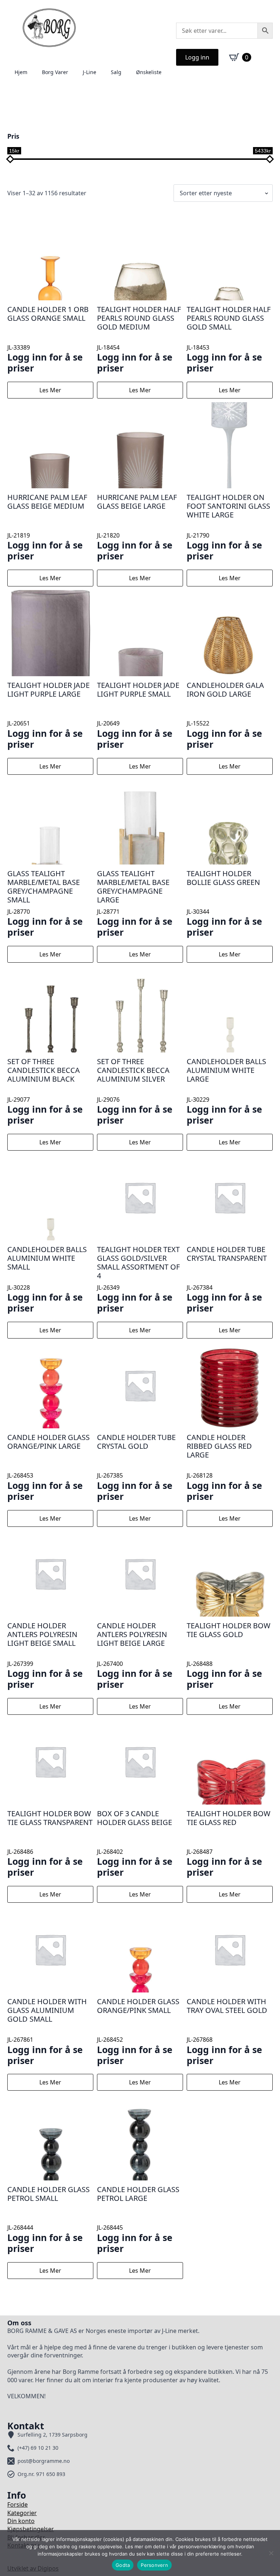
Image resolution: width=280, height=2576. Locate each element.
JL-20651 (48, 715)
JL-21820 (137, 527)
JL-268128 (224, 1467)
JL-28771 (135, 903)
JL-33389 (48, 339)
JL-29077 (45, 1091)
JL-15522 (225, 715)
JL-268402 (135, 1843)
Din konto (21, 2521)
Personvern (154, 2565)
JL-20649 (138, 715)
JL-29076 (135, 1091)
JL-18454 (139, 339)
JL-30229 (226, 1091)
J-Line (90, 72)
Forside (17, 2504)
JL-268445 (138, 2219)
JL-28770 (45, 903)
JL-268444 (48, 2219)
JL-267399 (45, 1655)
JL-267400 (135, 1655)
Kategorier (22, 2513)
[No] (271, 2553)
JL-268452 (138, 2031)
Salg (116, 72)
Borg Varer (55, 72)
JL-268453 (48, 1467)
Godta (123, 2565)
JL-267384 (227, 1279)
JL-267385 (136, 1467)
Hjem (21, 72)
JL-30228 (47, 1279)
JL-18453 (229, 339)
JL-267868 (227, 2031)
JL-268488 (229, 1655)
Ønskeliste (149, 72)
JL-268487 (229, 1843)
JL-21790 (228, 527)
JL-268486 (50, 1843)
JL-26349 (138, 1279)
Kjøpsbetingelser (31, 2529)
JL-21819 (47, 527)
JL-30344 (224, 903)
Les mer (50, 390)
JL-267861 (47, 2031)
